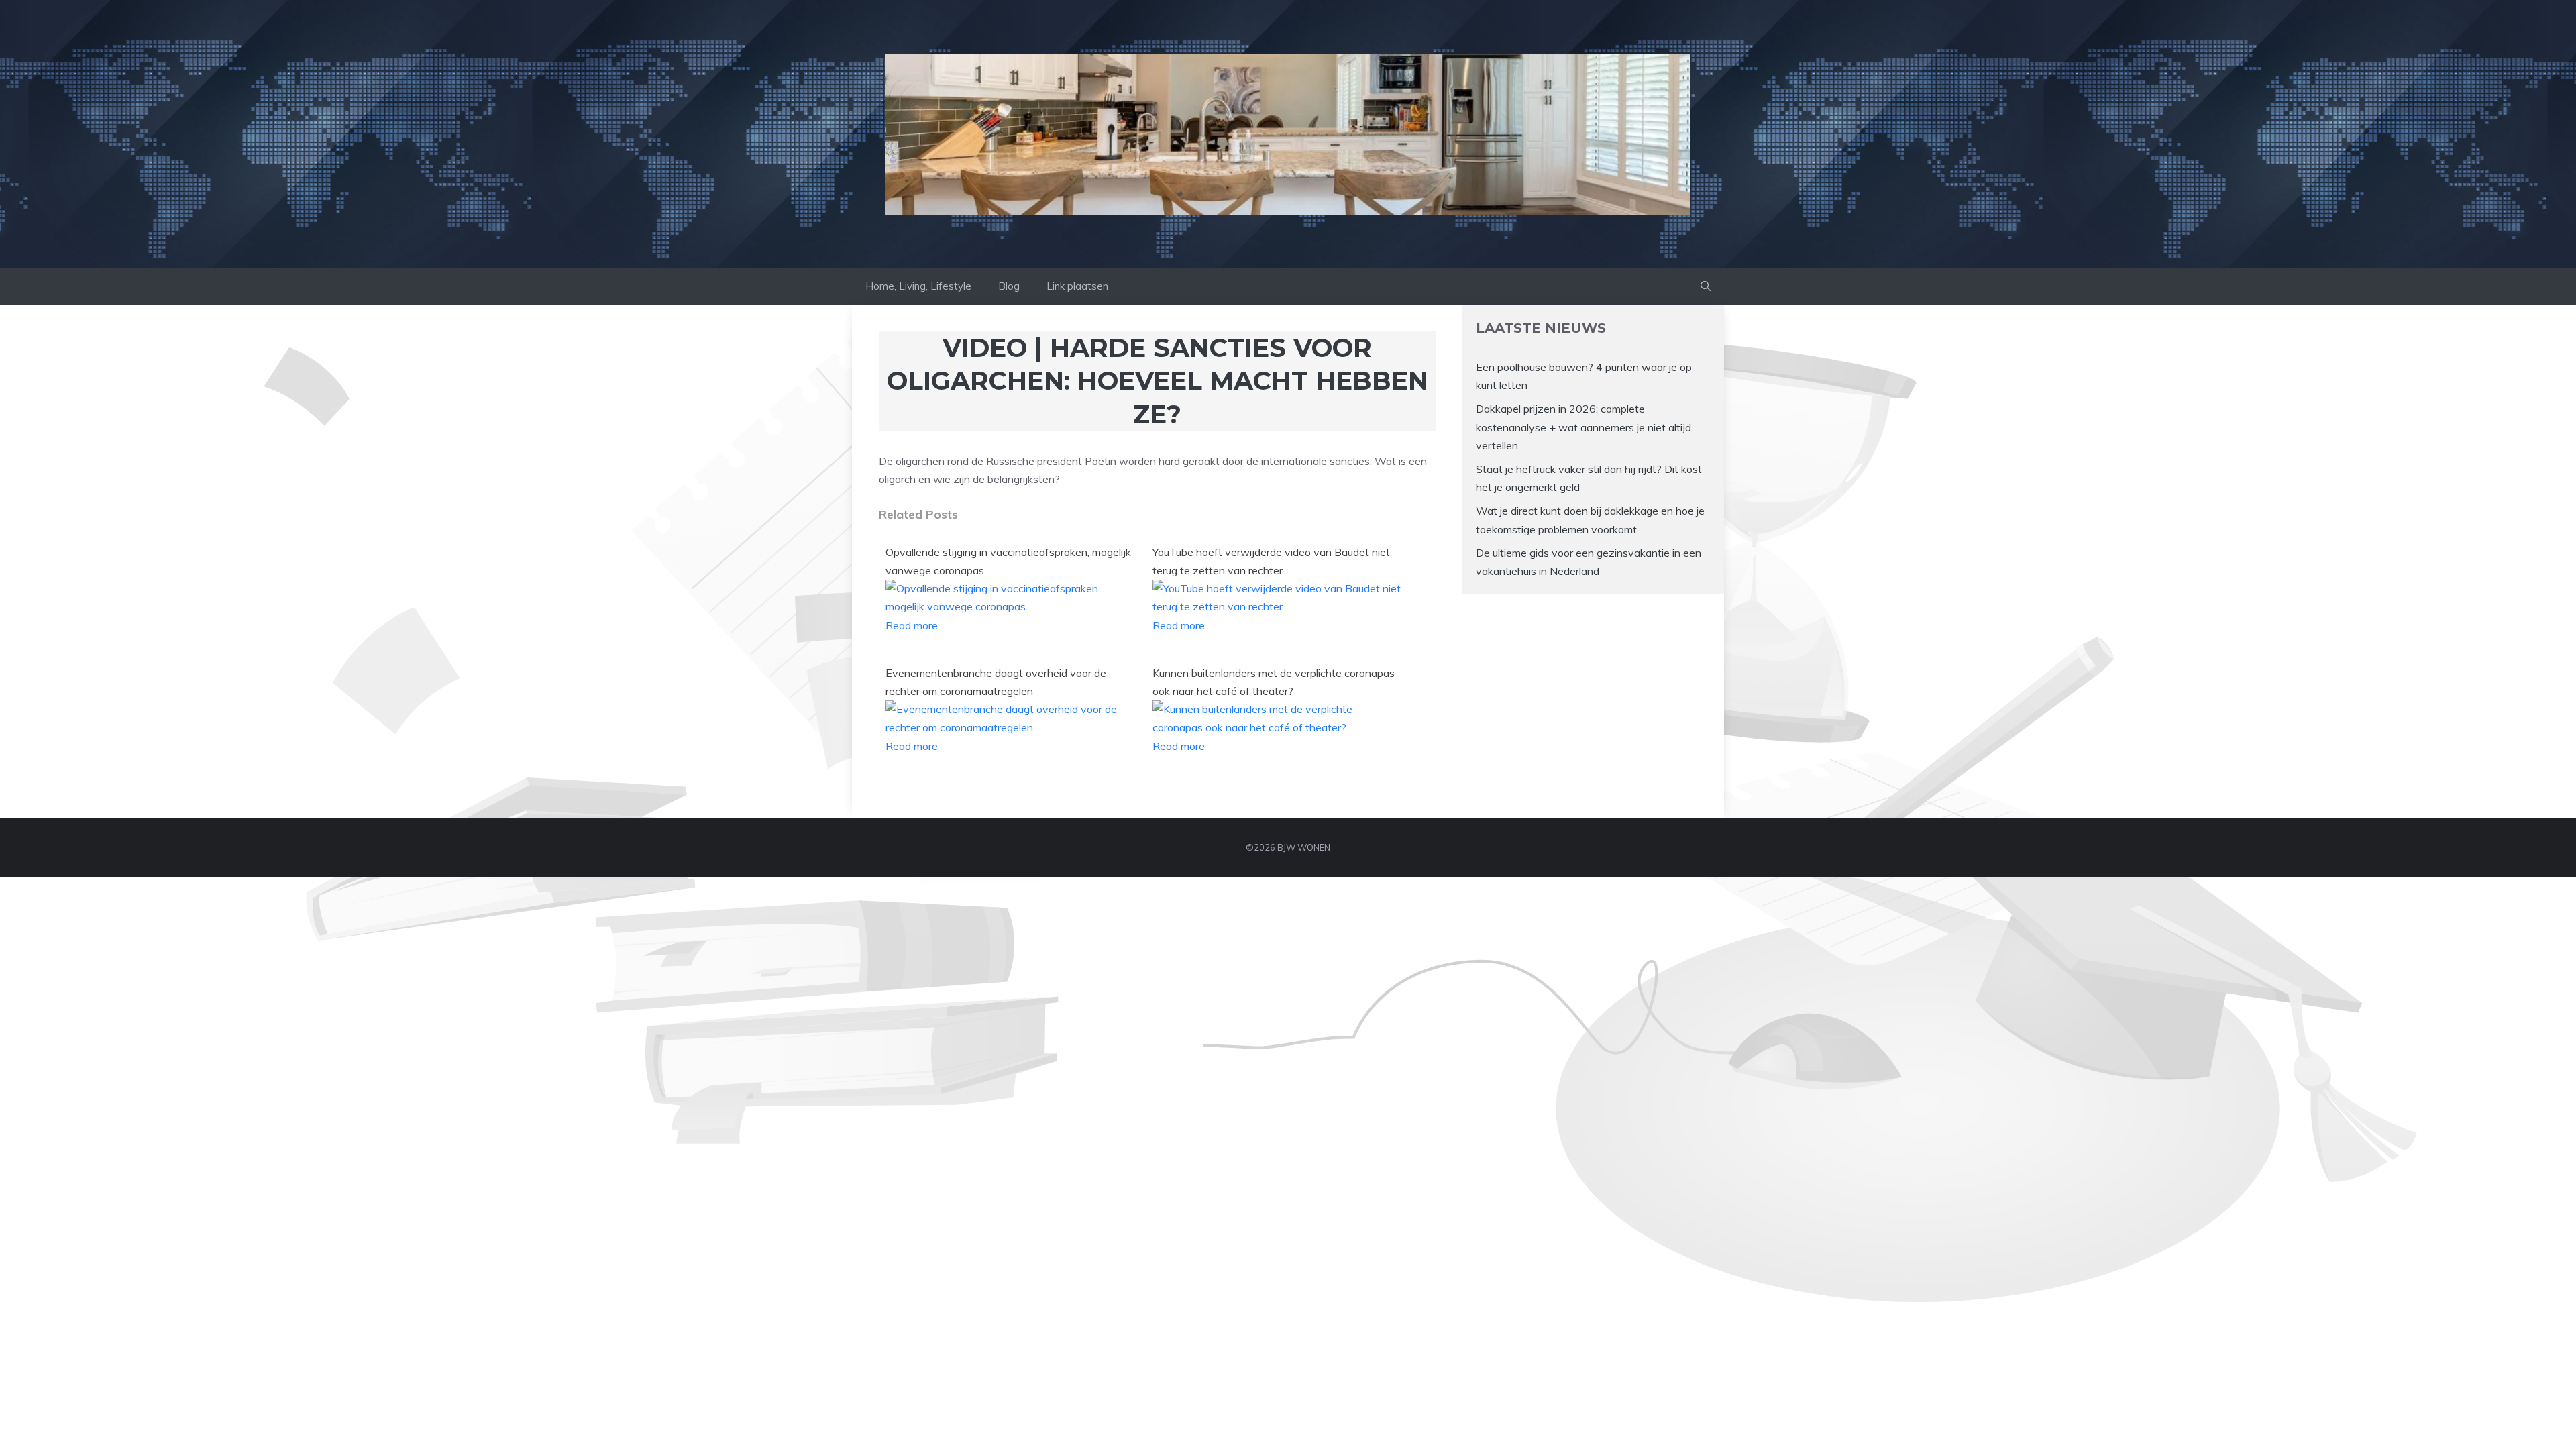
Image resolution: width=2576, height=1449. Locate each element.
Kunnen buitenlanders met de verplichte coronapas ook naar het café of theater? (1274, 682)
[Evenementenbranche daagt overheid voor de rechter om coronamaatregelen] (1011, 727)
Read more (912, 625)
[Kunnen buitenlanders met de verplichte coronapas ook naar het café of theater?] (1278, 727)
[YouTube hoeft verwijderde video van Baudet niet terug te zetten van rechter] (1278, 606)
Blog (1009, 286)
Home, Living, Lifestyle (918, 286)
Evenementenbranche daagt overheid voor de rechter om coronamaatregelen (996, 682)
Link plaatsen (1077, 286)
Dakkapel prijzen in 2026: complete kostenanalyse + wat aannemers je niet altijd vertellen (1584, 427)
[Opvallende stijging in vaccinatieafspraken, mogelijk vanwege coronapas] (1011, 606)
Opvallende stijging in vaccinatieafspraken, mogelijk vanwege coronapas (1008, 561)
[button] (1706, 286)
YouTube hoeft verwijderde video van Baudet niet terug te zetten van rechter (1271, 561)
